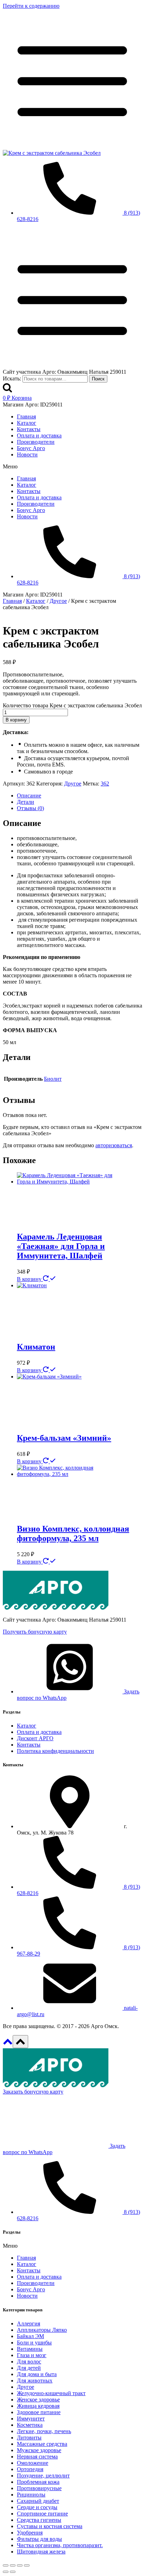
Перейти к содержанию (31, 6)
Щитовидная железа (41, 2552)
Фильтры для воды (39, 2539)
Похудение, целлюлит (43, 2476)
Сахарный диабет (38, 2501)
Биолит (53, 1079)
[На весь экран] (13, 2565)
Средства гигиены (39, 2520)
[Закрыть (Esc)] (27, 2565)
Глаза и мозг (32, 2355)
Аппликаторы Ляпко (42, 2330)
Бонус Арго (31, 448)
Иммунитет (31, 2419)
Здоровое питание (39, 2412)
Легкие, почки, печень (44, 2431)
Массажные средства (42, 2444)
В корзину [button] (30, 1279)
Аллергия (29, 2324)
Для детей (29, 2368)
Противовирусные (39, 2488)
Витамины (30, 2349)
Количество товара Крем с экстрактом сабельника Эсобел (72, 705)
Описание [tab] (29, 795)
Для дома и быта (37, 2374)
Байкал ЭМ (30, 2336)
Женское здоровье (38, 2400)
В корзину (16, 720)
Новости (27, 454)
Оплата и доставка (39, 435)
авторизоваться (114, 1145)
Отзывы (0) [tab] (30, 808)
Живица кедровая (38, 2406)
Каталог (27, 423)
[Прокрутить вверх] (8, 2044)
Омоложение (33, 2463)
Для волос (29, 2362)
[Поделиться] (20, 2565)
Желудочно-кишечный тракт (51, 2393)
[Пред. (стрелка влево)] (6, 2572)
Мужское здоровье (39, 2450)
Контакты (29, 429)
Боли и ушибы (34, 2343)
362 (105, 784)
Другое (73, 784)
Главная (26, 416)
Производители (36, 442)
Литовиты (29, 2438)
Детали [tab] (26, 802)
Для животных (35, 2381)
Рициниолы (31, 2495)
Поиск (98, 379)
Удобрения (30, 2533)
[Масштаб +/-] (6, 2565)
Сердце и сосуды (37, 2507)
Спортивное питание (42, 2514)
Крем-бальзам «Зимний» (64, 1438)
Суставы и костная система (50, 2526)
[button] (72, 467)
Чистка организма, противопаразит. (60, 2545)
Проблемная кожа (38, 2482)
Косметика (30, 2425)
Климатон (36, 1347)
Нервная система (37, 2457)
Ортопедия (30, 2469)
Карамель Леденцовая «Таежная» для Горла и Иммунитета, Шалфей (61, 1246)
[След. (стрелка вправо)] (13, 2572)
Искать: (12, 378)
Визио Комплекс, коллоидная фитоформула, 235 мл (73, 1533)
